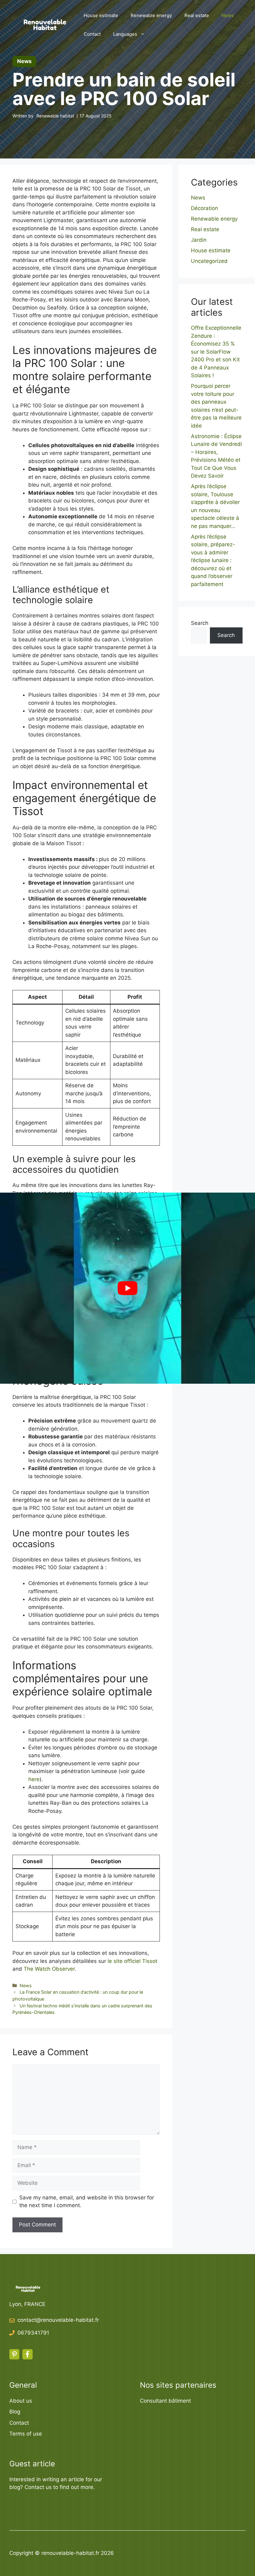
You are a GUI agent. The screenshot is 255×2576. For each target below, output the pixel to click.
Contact (92, 34)
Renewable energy (151, 15)
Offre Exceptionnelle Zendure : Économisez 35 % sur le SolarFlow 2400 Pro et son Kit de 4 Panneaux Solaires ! (216, 352)
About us (21, 2401)
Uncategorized (209, 261)
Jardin (199, 240)
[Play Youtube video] (127, 1288)
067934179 (32, 2333)
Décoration (204, 208)
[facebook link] (27, 2354)
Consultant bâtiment (165, 2401)
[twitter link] (14, 2354)
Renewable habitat (55, 116)
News (228, 15)
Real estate (197, 15)
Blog (15, 2412)
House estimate (101, 15)
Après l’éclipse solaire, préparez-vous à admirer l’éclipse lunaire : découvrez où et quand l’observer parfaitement (213, 560)
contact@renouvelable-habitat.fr (58, 2320)
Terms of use (26, 2434)
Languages (125, 34)
